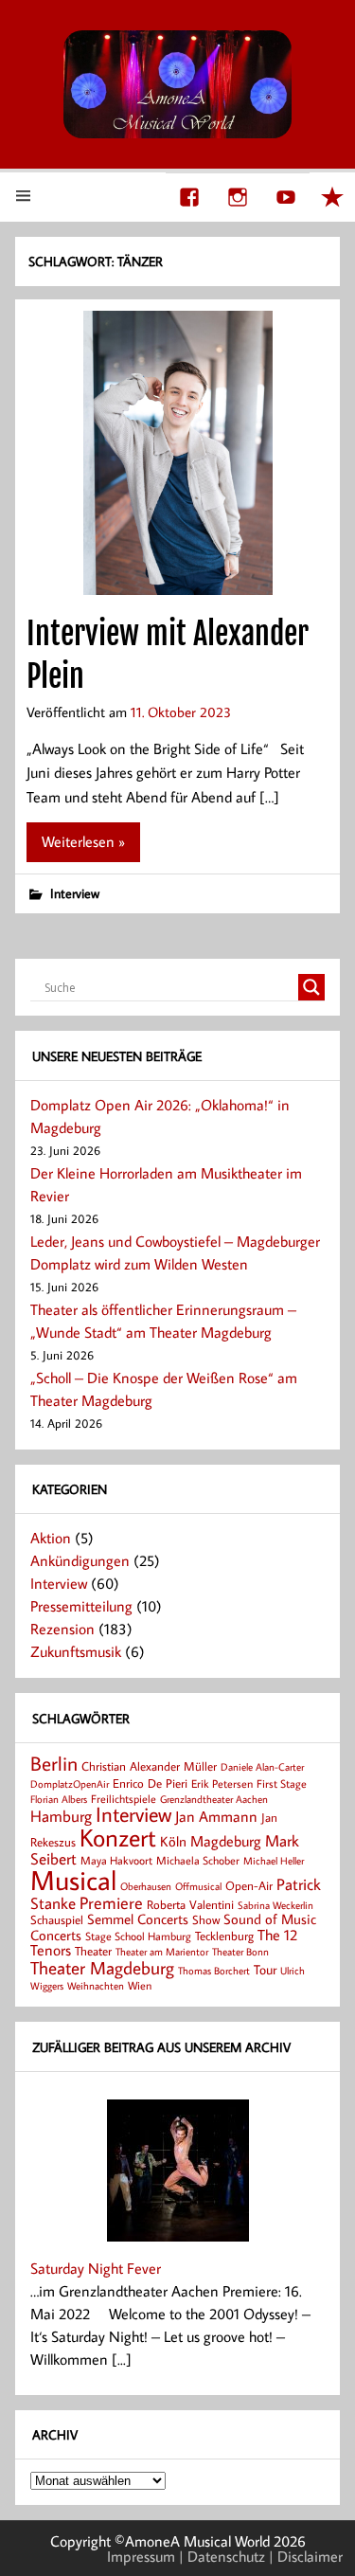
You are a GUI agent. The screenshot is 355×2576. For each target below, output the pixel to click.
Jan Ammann (216, 1816)
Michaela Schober (198, 1860)
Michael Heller (274, 1860)
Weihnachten (96, 1985)
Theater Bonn (240, 1951)
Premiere (111, 1903)
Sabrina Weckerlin (275, 1905)
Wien (140, 1985)
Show (206, 1919)
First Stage (282, 1783)
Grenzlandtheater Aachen (214, 1799)
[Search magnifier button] (311, 987)
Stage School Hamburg (138, 1936)
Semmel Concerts (138, 1918)
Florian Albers (59, 1799)
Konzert (118, 1837)
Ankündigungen (80, 1560)
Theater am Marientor (162, 1952)
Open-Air (249, 1885)
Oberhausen (146, 1886)
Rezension (62, 1629)
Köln (173, 1841)
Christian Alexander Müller (149, 1766)
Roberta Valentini (190, 1904)
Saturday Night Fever (96, 2268)
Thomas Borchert (214, 1970)
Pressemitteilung (81, 1606)
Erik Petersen (222, 1783)
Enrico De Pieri (150, 1783)
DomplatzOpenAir (70, 1784)
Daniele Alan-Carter (262, 1766)
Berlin (54, 1764)
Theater (93, 1951)
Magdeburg (226, 1840)
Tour (265, 1969)
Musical (73, 1880)
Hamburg (61, 1816)
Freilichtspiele (124, 1799)
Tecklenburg (224, 1936)
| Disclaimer (306, 2556)
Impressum (141, 2556)
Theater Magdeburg (102, 1967)
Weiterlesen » (83, 841)
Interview (75, 893)
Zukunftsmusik (76, 1651)
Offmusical (198, 1886)
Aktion (51, 1538)
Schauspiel (57, 1919)
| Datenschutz (222, 2556)
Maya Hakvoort (116, 1860)
